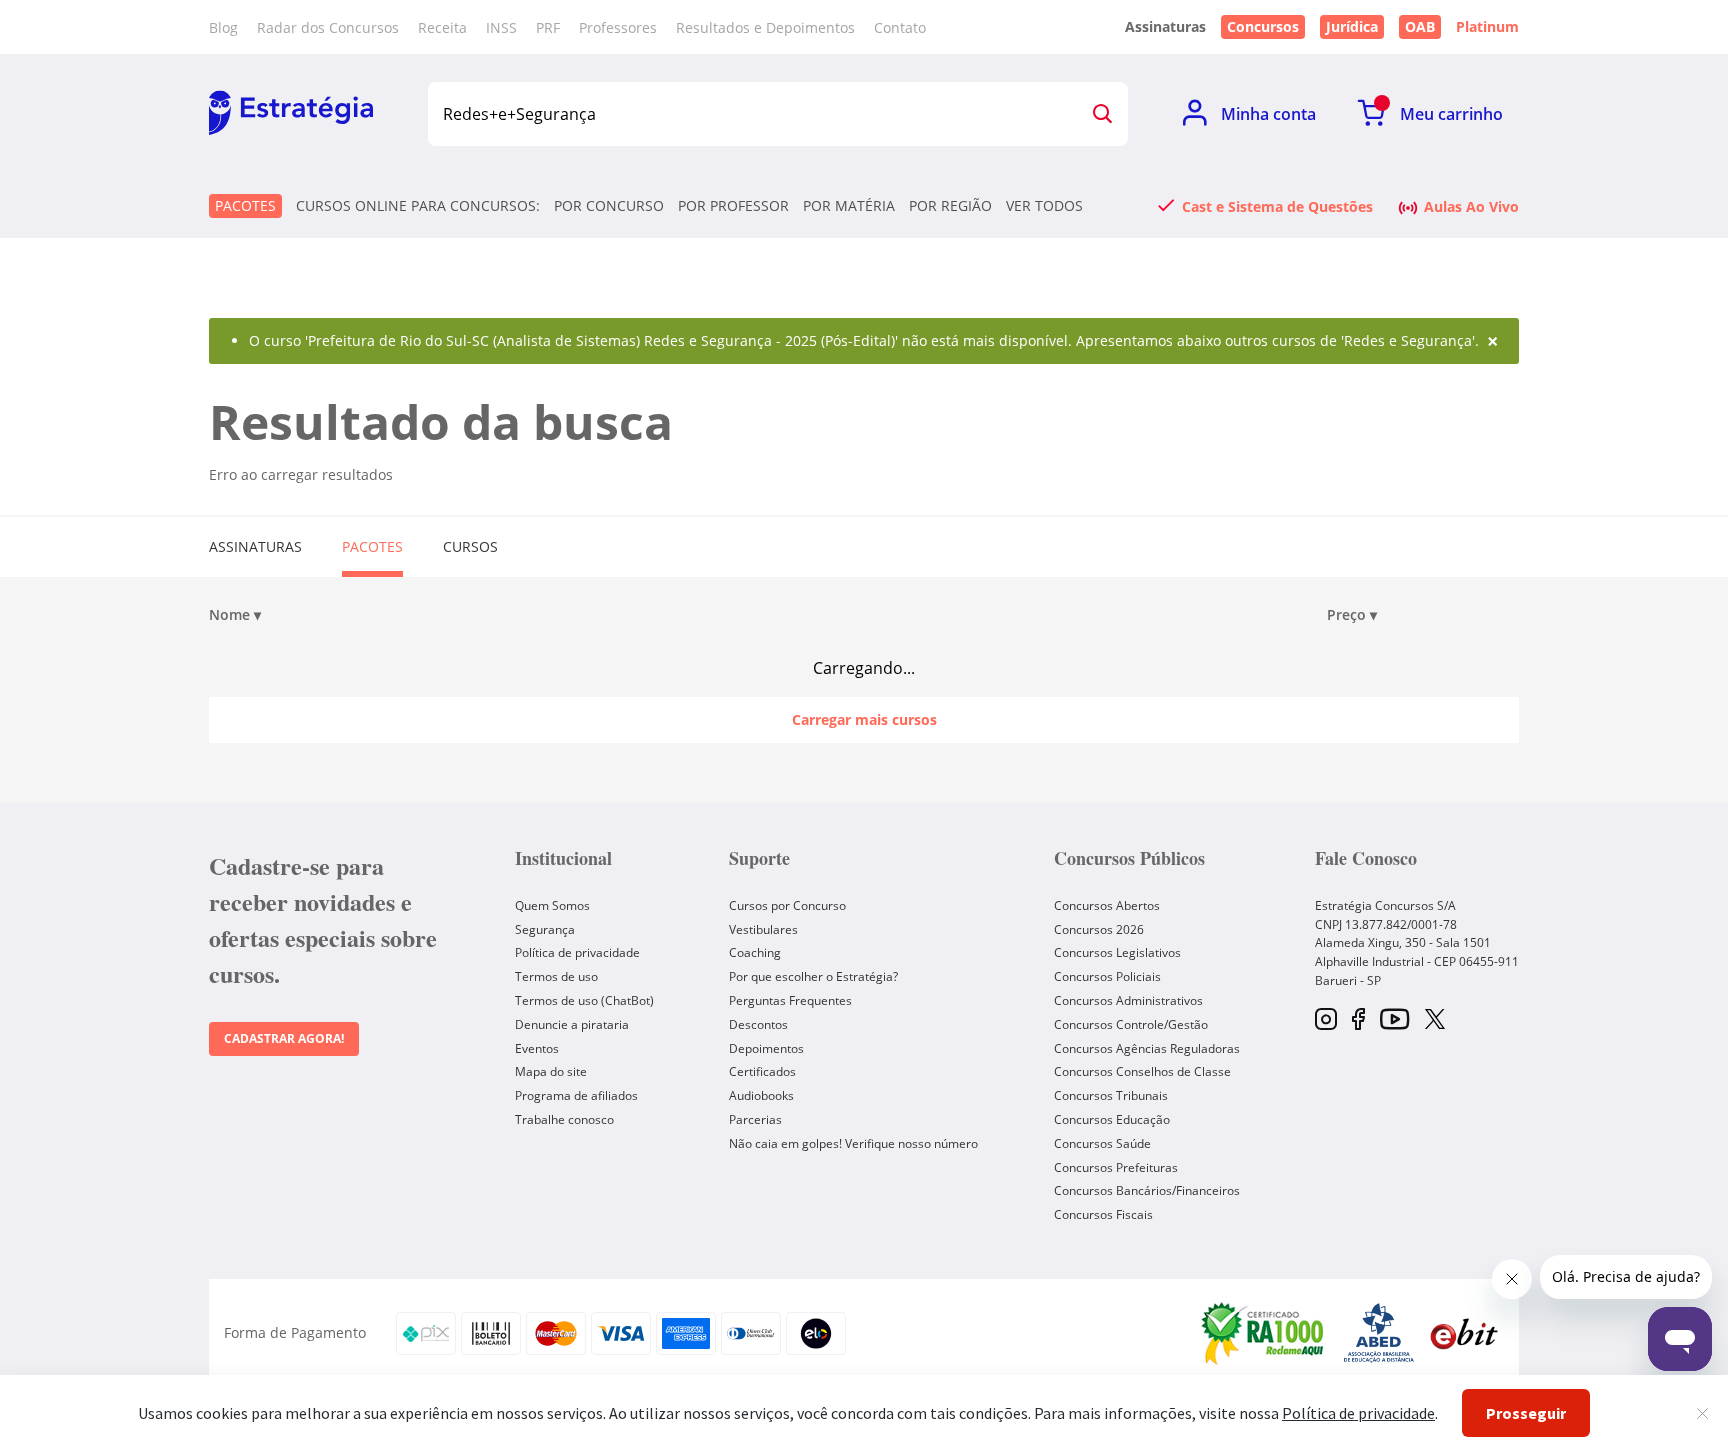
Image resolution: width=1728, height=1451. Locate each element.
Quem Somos (552, 905)
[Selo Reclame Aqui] (1264, 1333)
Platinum (1487, 27)
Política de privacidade (577, 952)
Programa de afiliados (576, 1095)
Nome (235, 615)
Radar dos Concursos (328, 27)
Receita (442, 27)
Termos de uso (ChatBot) (584, 1000)
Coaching (755, 952)
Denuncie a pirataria (572, 1024)
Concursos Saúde (1102, 1143)
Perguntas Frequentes (790, 1000)
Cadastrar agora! (284, 1038)
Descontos (758, 1024)
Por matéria (849, 206)
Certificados (762, 1071)
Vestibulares (763, 929)
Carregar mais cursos (864, 719)
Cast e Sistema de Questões (1277, 206)
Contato (900, 27)
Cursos (470, 546)
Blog (223, 27)
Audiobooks (761, 1095)
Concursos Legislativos (1117, 952)
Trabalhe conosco (564, 1119)
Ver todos (1044, 206)
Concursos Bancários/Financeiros (1147, 1190)
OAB (1420, 26)
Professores (618, 27)
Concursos (1263, 26)
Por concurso (609, 206)
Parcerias (755, 1119)
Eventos (537, 1048)
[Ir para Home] (291, 114)
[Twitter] (1435, 1021)
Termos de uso (556, 976)
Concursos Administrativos (1128, 1000)
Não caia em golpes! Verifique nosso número (853, 1143)
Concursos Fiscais (1103, 1214)
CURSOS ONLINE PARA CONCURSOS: (418, 206)
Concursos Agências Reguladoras (1147, 1048)
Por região (950, 206)
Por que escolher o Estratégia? (813, 976)
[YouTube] (1394, 1020)
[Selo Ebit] (1464, 1333)
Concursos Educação (1112, 1119)
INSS (501, 27)
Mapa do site (551, 1071)
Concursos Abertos (1107, 905)
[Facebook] (1358, 1020)
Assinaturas (255, 546)
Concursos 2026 (1099, 929)
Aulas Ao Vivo (1471, 206)
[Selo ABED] (1379, 1333)
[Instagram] (1326, 1020)
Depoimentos (766, 1048)
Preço (1352, 615)
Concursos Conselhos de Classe (1142, 1071)
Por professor (733, 206)
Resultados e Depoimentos (765, 27)
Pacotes (245, 205)
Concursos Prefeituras (1116, 1167)
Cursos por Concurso (787, 905)
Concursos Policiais (1107, 976)
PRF (548, 27)
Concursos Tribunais (1111, 1095)
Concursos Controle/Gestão (1131, 1024)
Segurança (545, 929)
